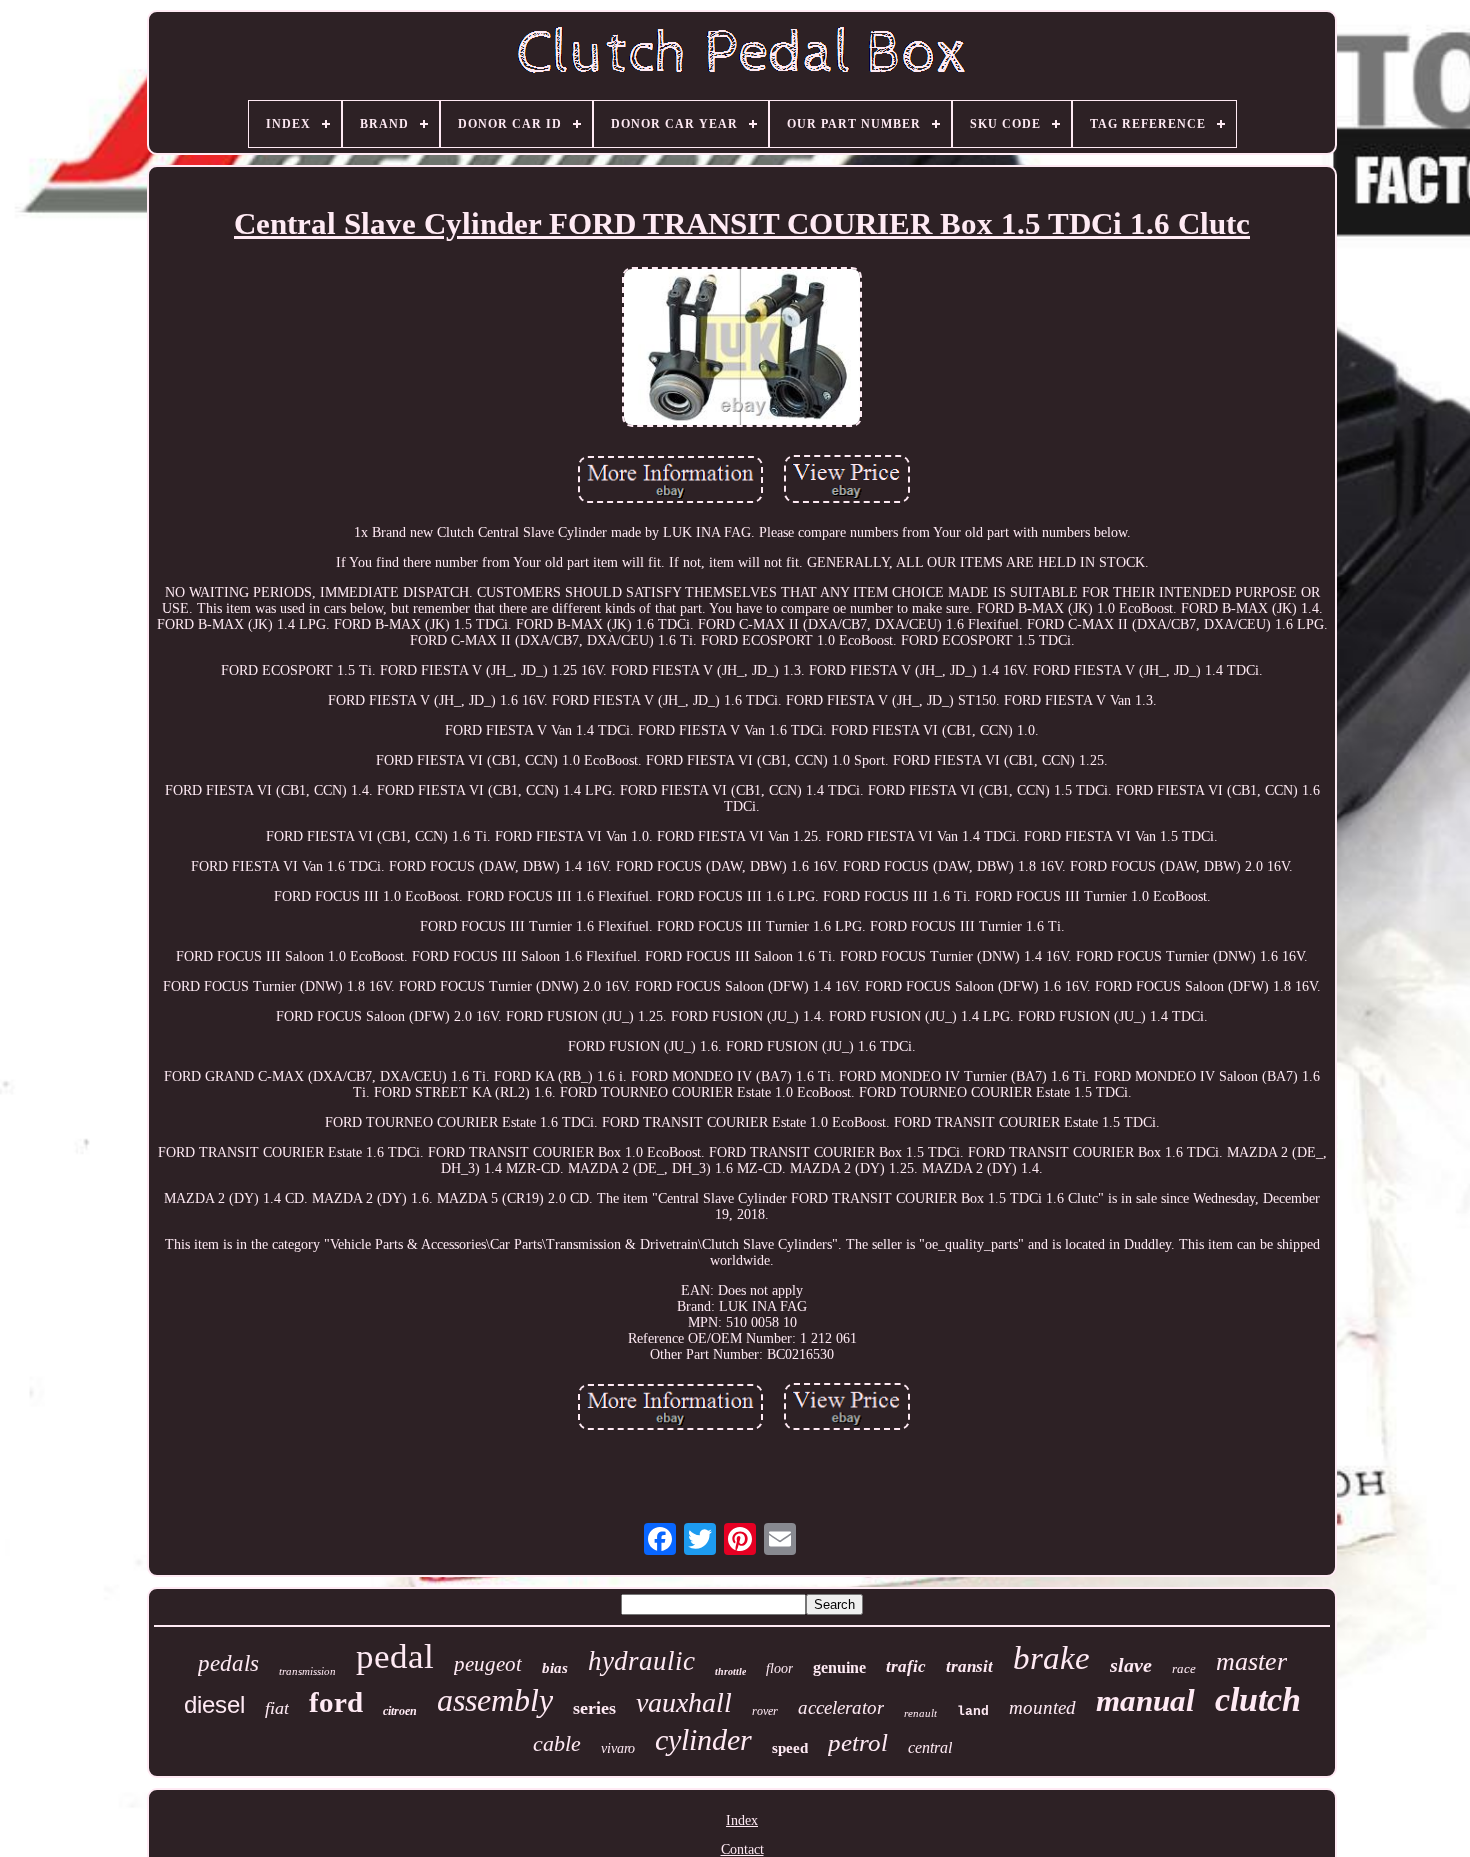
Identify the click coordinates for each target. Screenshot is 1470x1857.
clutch (1258, 1699)
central (930, 1747)
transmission (307, 1671)
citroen (400, 1711)
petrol (858, 1742)
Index (742, 1820)
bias (555, 1668)
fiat (277, 1708)
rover (765, 1711)
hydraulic (641, 1661)
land (973, 1711)
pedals (228, 1663)
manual (1145, 1700)
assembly (495, 1700)
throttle (730, 1671)
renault (920, 1713)
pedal (395, 1656)
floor (779, 1668)
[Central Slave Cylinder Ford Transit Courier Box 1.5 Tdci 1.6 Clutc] (742, 349)
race (1184, 1668)
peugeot (488, 1664)
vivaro (618, 1748)
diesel (214, 1704)
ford (336, 1702)
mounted (1042, 1707)
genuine (839, 1667)
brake (1051, 1658)
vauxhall (684, 1702)
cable (557, 1743)
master (1251, 1661)
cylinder (703, 1739)
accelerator (841, 1707)
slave (1131, 1665)
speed (790, 1748)
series (594, 1708)
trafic (906, 1666)
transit (969, 1666)
